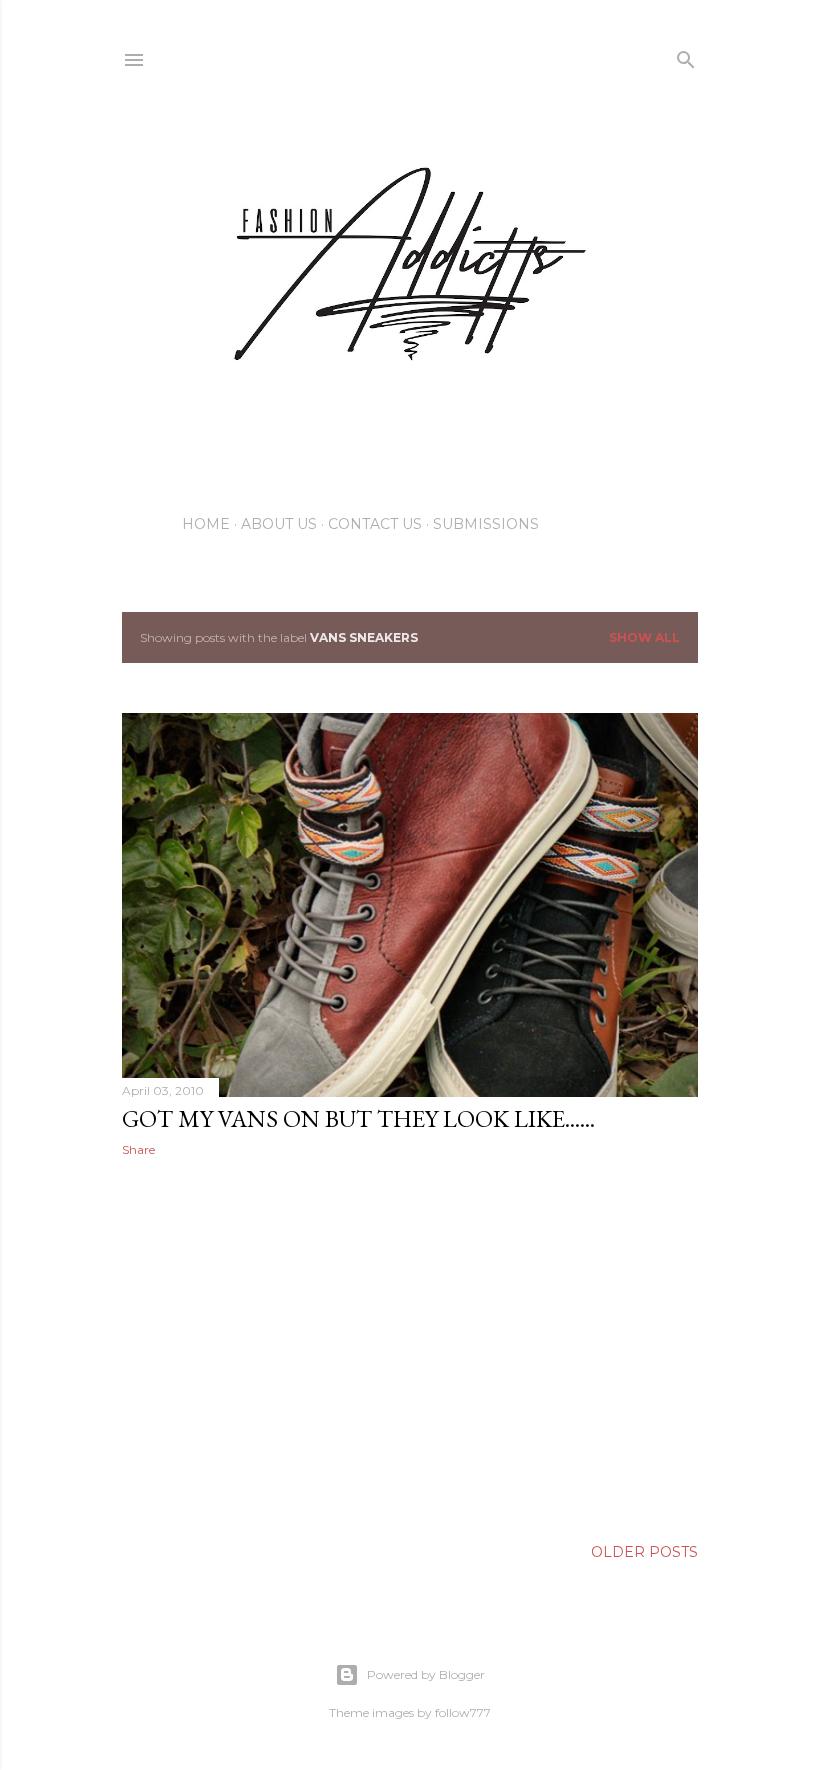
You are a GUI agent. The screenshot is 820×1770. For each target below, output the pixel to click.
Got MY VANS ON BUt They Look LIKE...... (358, 1118)
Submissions (486, 524)
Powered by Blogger (426, 1674)
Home (206, 524)
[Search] (686, 55)
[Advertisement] (410, 1347)
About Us (279, 524)
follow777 (463, 1712)
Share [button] (138, 1149)
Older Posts (644, 1552)
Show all (644, 637)
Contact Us (375, 524)
